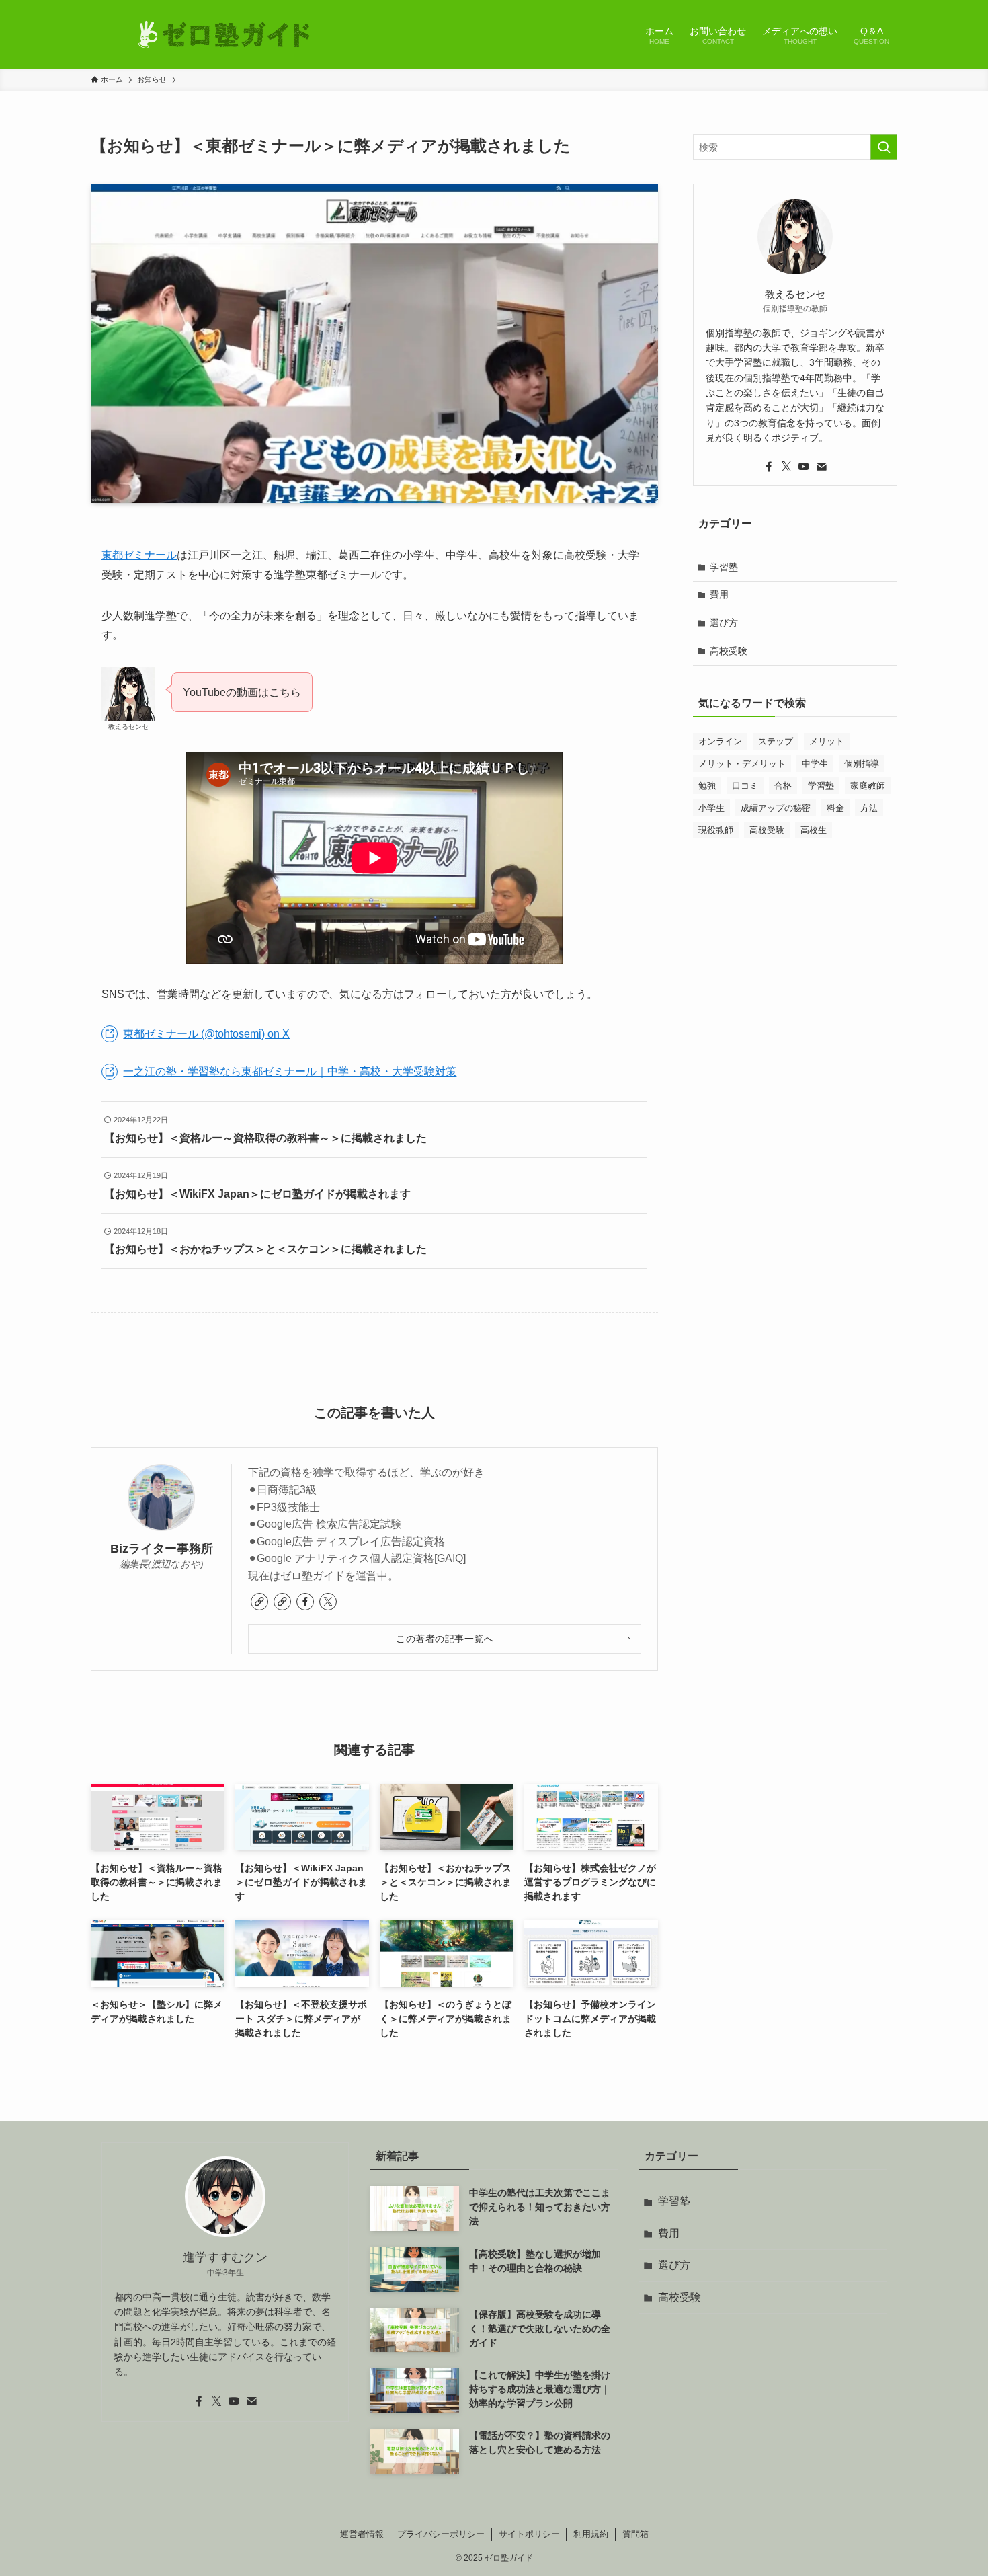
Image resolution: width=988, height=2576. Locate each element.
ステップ (776, 741)
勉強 (707, 786)
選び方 (724, 623)
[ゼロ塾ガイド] (225, 34)
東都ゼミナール (139, 555)
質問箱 (635, 2534)
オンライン (720, 741)
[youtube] (804, 467)
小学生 (711, 808)
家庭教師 (868, 786)
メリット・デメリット (742, 764)
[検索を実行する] (884, 147)
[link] (259, 1602)
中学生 (815, 764)
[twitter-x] (328, 1602)
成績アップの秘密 (776, 808)
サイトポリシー (529, 2534)
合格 (783, 786)
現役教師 (716, 830)
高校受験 (729, 651)
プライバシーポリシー (441, 2534)
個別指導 (862, 764)
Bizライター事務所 (162, 1549)
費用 (719, 594)
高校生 (814, 830)
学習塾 (724, 567)
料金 (835, 808)
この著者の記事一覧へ (445, 1639)
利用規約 (591, 2534)
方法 (869, 808)
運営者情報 (362, 2534)
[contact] (821, 467)
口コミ (745, 786)
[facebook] (305, 1602)
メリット (827, 741)
